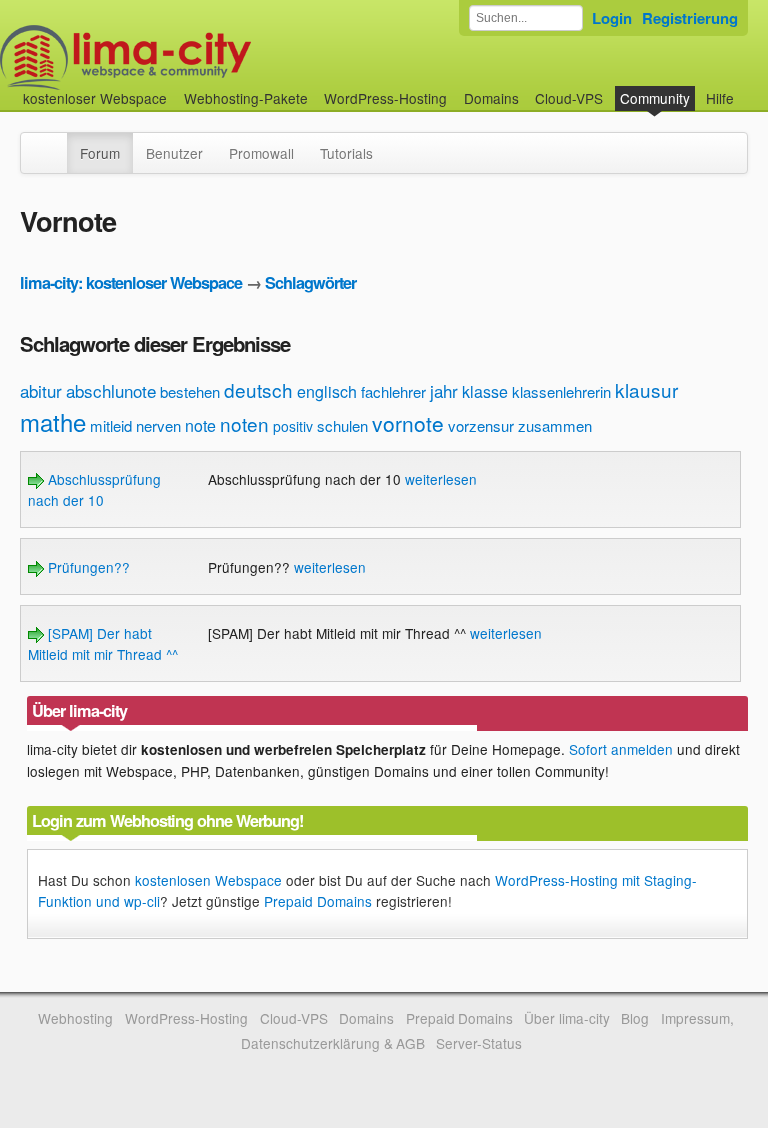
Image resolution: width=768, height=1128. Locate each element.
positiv (293, 426)
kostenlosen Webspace (208, 880)
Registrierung (690, 18)
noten (244, 423)
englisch (327, 391)
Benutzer (174, 153)
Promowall (261, 153)
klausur (646, 389)
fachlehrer (393, 391)
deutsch (258, 389)
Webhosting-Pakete (246, 98)
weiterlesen (441, 479)
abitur (41, 390)
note (200, 425)
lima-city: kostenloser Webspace (131, 282)
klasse (485, 391)
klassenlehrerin (561, 391)
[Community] (54, 143)
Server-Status (479, 1043)
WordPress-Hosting (385, 98)
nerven (158, 425)
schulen (342, 425)
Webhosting (75, 1018)
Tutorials (346, 153)
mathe (53, 421)
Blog (635, 1018)
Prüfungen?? (87, 567)
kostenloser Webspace (95, 98)
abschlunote (111, 390)
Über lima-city (566, 1018)
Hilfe (720, 98)
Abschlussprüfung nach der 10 (94, 489)
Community (655, 98)
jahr (444, 390)
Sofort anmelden (621, 749)
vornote (408, 423)
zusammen (555, 425)
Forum (100, 153)
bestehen (190, 391)
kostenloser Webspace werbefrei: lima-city (200, 57)
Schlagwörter (310, 282)
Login (612, 18)
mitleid (111, 425)
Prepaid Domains (318, 901)
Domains (491, 98)
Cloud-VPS (569, 98)
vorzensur (481, 425)
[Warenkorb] (750, 88)
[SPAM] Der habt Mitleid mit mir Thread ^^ (103, 643)
